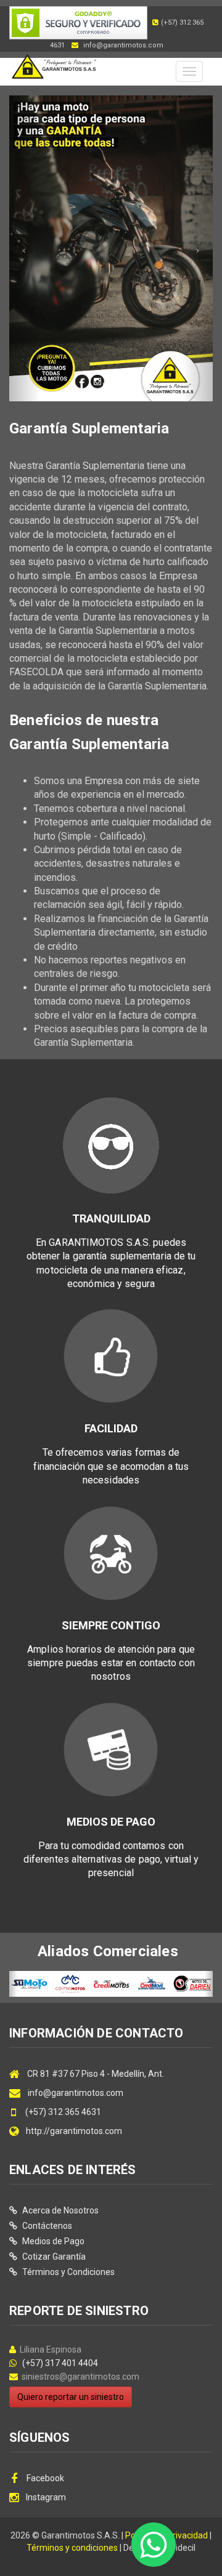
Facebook (44, 2478)
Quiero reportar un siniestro (71, 2397)
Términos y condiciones (72, 2548)
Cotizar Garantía (53, 2257)
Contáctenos (46, 2226)
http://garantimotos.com (74, 2131)
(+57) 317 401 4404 (58, 2363)
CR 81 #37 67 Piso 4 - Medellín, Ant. (96, 2074)
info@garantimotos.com (76, 2093)
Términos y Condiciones (68, 2272)
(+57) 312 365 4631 (62, 2112)
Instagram (46, 2497)
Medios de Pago (52, 2241)
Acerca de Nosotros (60, 2210)
